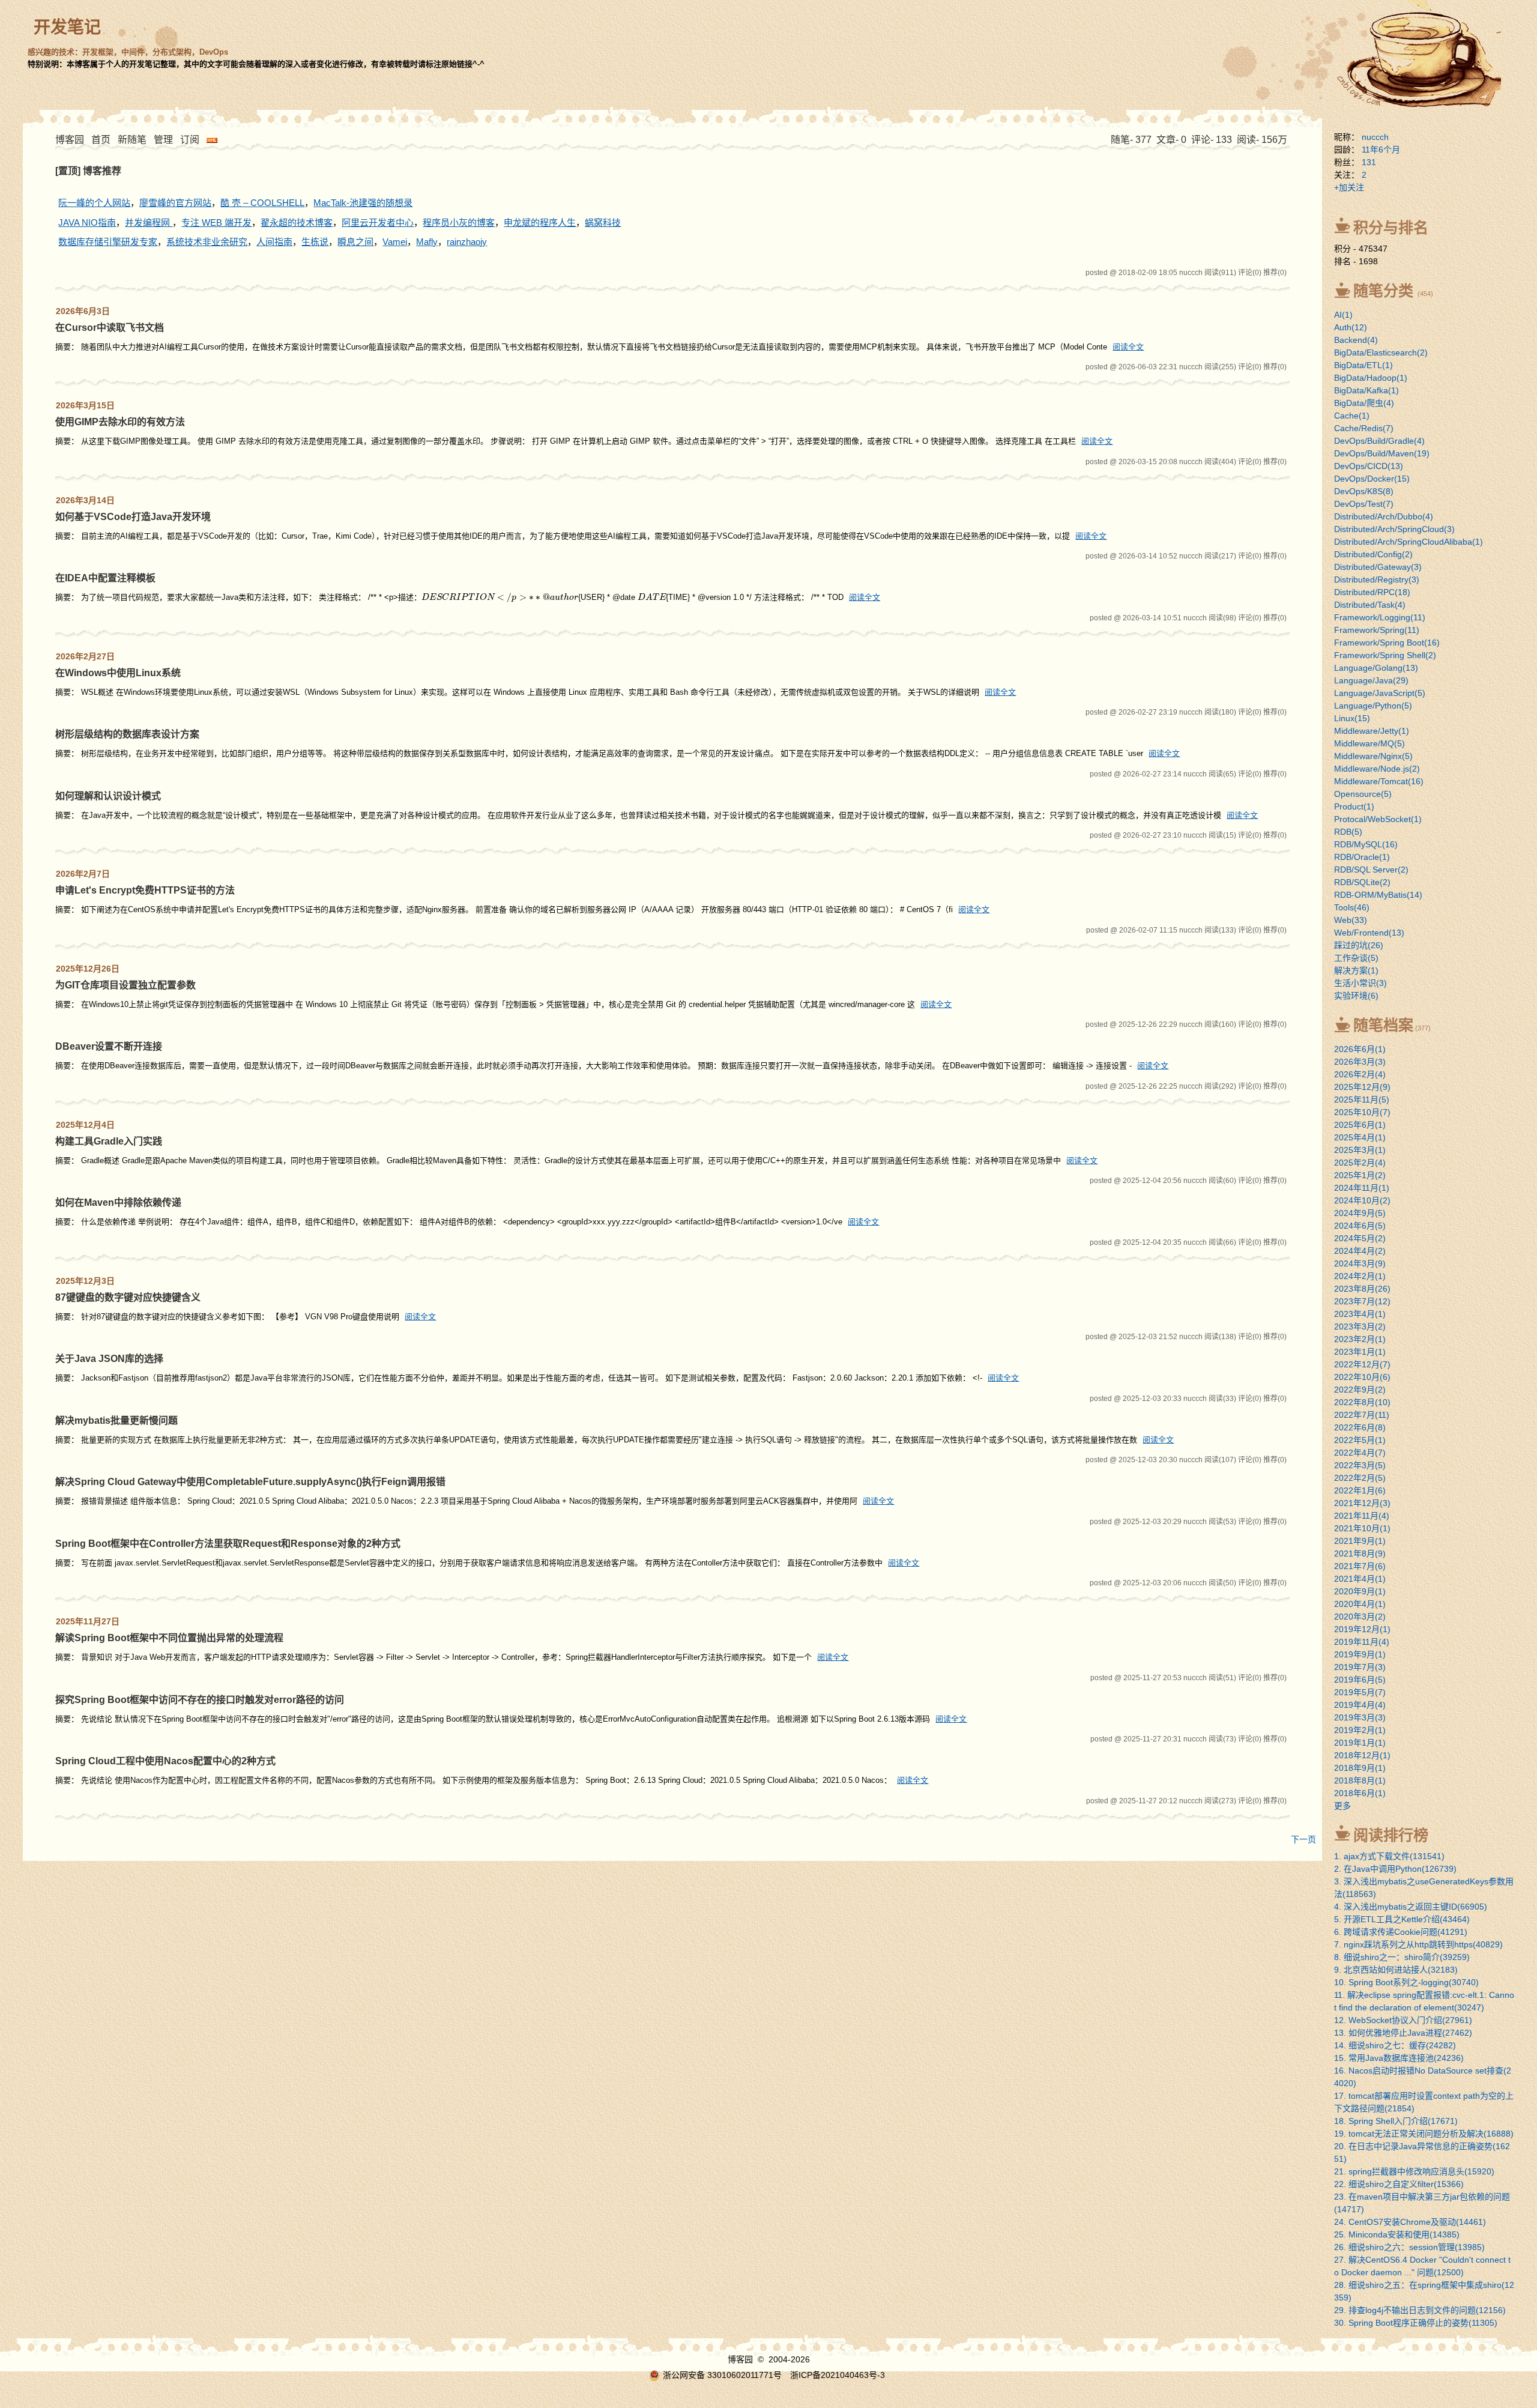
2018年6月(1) (1360, 1793)
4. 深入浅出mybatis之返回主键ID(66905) (1411, 1907)
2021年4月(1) (1360, 1579)
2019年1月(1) (1360, 1743)
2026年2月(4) (1360, 1074)
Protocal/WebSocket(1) (1378, 819)
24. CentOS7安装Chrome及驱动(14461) (1410, 2222)
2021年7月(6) (1360, 1566)
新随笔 (132, 140)
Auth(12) (1351, 327)
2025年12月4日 (85, 1125)
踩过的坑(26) (1359, 945)
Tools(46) (1352, 907)
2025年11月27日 (88, 1621)
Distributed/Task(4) (1370, 605)
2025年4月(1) (1360, 1137)
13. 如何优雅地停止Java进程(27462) (1403, 2033)
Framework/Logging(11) (1380, 617)
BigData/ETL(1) (1363, 365)
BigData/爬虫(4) (1364, 403)
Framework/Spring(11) (1377, 630)
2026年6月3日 (83, 311)
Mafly (427, 242)
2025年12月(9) (1362, 1087)
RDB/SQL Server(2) (1371, 870)
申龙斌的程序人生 (540, 222)
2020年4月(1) (1360, 1604)
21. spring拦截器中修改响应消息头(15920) (1414, 2171)
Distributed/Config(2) (1373, 554)
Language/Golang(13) (1376, 668)
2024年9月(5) (1360, 1213)
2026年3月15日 (85, 405)
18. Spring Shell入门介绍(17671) (1396, 2121)
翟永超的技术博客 (297, 222)
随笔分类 (1383, 291)
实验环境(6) (1356, 996)
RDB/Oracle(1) (1362, 857)
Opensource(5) (1363, 794)
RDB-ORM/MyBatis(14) (1378, 895)
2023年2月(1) (1360, 1339)
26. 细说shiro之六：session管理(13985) (1409, 2247)
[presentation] (500, 597)
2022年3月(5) (1360, 1465)
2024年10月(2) (1362, 1200)
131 (1369, 162)
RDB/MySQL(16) (1366, 844)
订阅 (190, 140)
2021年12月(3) (1362, 1503)
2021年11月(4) (1362, 1516)
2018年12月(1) (1362, 1755)
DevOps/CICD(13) (1369, 466)
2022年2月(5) (1360, 1478)
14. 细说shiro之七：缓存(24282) (1395, 2045)
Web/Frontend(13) (1369, 933)
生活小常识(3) (1360, 983)
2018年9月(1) (1360, 1768)
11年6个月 (1381, 150)
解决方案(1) (1356, 970)
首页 (101, 140)
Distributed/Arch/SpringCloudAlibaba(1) (1409, 542)
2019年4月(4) (1360, 1705)
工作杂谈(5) (1356, 958)
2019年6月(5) (1360, 1680)
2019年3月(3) (1360, 1717)
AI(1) (1343, 315)
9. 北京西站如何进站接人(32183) (1396, 1970)
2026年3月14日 (85, 500)
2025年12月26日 (88, 969)
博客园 (70, 140)
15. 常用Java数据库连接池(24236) (1399, 2058)
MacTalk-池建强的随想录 (363, 203)
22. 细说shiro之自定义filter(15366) (1399, 2184)
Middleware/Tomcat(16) (1379, 781)
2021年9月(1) (1360, 1541)
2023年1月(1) (1360, 1352)
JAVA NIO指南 (87, 222)
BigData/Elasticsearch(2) (1381, 352)
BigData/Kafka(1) (1366, 390)
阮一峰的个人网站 (94, 203)
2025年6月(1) (1360, 1125)
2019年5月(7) (1360, 1692)
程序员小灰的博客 (459, 222)
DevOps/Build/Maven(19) (1382, 453)
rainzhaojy (467, 242)
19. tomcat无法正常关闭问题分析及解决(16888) (1424, 2134)
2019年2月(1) (1360, 1730)
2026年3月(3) (1360, 1062)
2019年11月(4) (1362, 1642)
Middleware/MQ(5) (1369, 743)
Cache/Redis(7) (1364, 428)
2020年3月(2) (1360, 1617)
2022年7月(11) (1362, 1415)
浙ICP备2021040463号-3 (838, 2375)
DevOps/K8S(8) (1364, 491)
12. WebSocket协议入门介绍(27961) (1403, 2020)
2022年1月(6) (1360, 1490)
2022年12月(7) (1362, 1364)
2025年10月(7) (1362, 1112)
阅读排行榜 (1391, 1835)
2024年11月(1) (1362, 1188)
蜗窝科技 (603, 222)
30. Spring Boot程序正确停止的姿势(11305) (1416, 2323)
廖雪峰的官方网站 (175, 203)
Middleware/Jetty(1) (1372, 731)
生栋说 (315, 242)
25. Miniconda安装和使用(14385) (1397, 2234)
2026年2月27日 (85, 656)
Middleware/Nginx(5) (1373, 756)
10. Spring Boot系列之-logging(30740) (1406, 1982)
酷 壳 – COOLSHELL (262, 203)
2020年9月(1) (1360, 1591)
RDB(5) (1348, 832)
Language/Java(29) (1371, 680)
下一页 (1303, 1839)
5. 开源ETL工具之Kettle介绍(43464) (1402, 1919)
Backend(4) (1356, 340)
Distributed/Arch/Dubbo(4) (1384, 516)
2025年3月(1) (1360, 1150)
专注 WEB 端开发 (216, 222)
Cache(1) (1352, 416)
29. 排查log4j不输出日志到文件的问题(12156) (1420, 2310)
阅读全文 (1128, 347)
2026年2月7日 (83, 874)
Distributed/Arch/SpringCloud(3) (1394, 529)
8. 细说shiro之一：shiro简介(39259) (1402, 1957)
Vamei (395, 242)
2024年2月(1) (1360, 1276)
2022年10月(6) (1362, 1377)
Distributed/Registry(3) (1377, 579)
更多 (1342, 1806)
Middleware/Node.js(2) (1377, 769)
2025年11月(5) (1362, 1100)
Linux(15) (1352, 718)
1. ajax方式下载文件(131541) (1389, 1856)
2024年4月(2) (1360, 1251)
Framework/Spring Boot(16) (1387, 643)
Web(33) (1351, 920)
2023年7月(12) (1362, 1301)
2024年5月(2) (1360, 1238)
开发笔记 (67, 27)
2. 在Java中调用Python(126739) (1395, 1869)
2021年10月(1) (1362, 1528)
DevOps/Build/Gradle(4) (1379, 441)
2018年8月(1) (1360, 1780)
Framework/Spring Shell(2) (1385, 655)
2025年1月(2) (1360, 1175)
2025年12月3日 (85, 1281)
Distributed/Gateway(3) (1378, 567)
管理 (163, 140)
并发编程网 (149, 222)
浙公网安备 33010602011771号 (722, 2375)
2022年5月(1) (1360, 1440)
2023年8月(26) (1362, 1289)
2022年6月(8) (1360, 1427)
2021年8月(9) (1360, 1553)
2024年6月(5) (1360, 1226)
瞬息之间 (355, 242)
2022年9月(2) (1360, 1390)
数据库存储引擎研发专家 (108, 242)
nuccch (1375, 137)
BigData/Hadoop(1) (1371, 378)
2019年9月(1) (1360, 1654)
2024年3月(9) (1360, 1263)
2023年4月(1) (1360, 1314)
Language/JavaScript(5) (1380, 693)
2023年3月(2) (1360, 1327)
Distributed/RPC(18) (1372, 592)
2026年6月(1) (1360, 1049)
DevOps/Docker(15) (1372, 479)
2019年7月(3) (1360, 1667)
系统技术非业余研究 (207, 242)
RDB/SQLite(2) (1362, 882)
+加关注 (1349, 187)
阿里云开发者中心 (378, 222)
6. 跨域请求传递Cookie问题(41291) (1401, 1932)
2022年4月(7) (1360, 1453)
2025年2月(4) (1360, 1163)
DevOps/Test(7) (1364, 504)
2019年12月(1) (1362, 1629)
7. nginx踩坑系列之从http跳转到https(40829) (1418, 1944)
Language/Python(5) (1373, 706)
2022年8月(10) (1362, 1402)
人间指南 (274, 242)
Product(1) (1354, 806)
